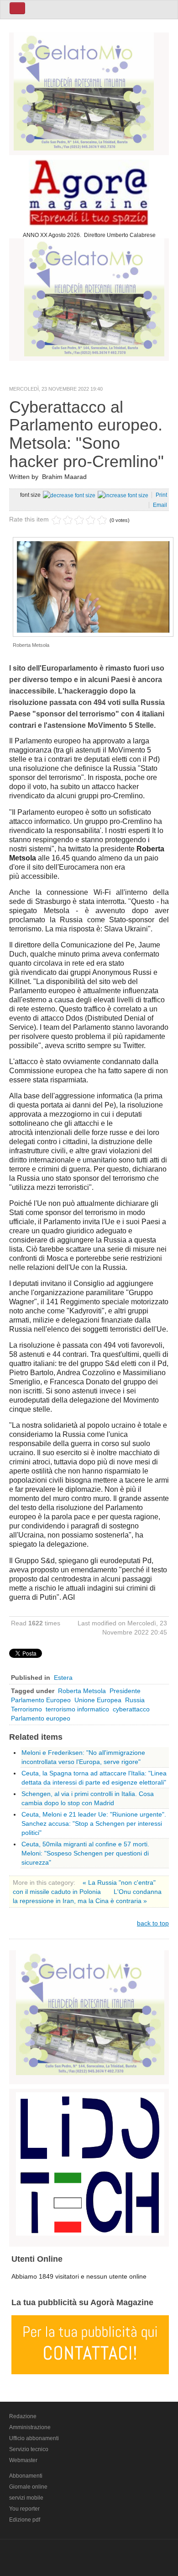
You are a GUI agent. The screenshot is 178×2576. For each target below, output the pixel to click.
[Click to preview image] (93, 586)
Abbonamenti (26, 2476)
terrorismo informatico (77, 1709)
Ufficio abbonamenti (34, 2438)
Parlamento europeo (41, 1718)
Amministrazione (30, 2427)
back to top (153, 1923)
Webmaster (23, 2460)
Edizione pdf (25, 2520)
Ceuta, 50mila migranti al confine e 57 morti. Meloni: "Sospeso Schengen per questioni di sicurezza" (85, 1853)
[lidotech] (90, 2162)
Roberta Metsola (82, 1691)
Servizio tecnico (29, 2449)
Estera (63, 1678)
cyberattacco (131, 1709)
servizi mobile (26, 2498)
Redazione (23, 2416)
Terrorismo (26, 1709)
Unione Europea (98, 1700)
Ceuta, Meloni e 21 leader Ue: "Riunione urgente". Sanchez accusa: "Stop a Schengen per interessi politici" (94, 1823)
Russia (135, 1700)
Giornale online (28, 2487)
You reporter (24, 2509)
